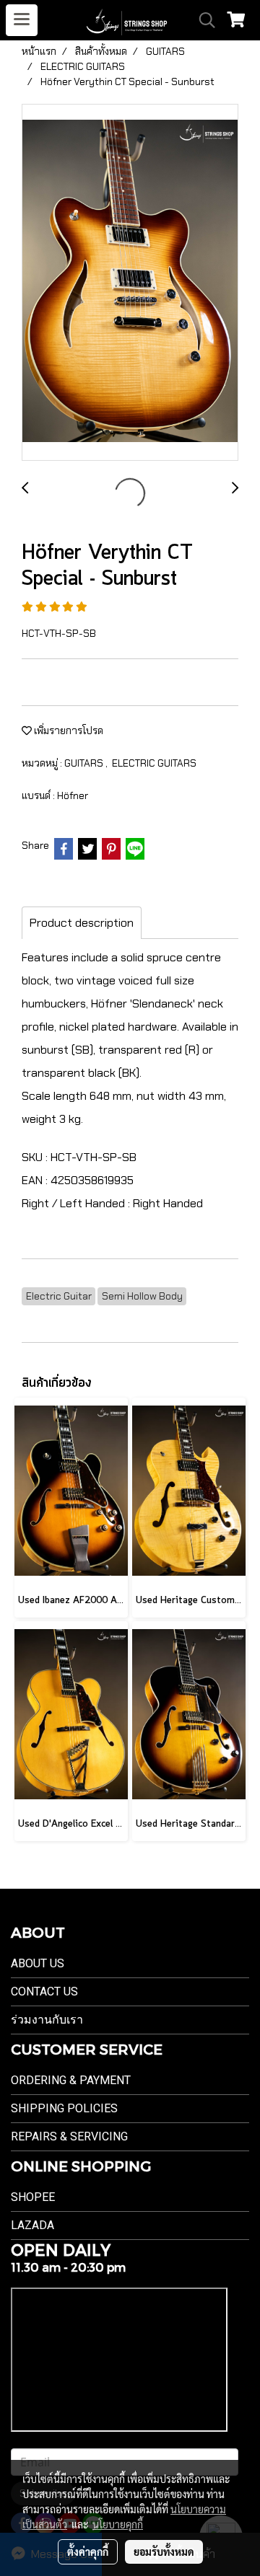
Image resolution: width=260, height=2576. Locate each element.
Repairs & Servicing (69, 2136)
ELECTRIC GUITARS (154, 763)
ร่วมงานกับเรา (47, 2020)
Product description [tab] (82, 923)
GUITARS (85, 763)
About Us (38, 1963)
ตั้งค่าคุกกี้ (88, 2551)
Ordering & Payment (71, 2080)
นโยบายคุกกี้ (118, 2524)
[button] (202, 20)
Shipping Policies (64, 2108)
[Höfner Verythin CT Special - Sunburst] (130, 283)
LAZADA (32, 2225)
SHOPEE (33, 2197)
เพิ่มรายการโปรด (68, 731)
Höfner (73, 795)
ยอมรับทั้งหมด (164, 2551)
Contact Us (44, 1991)
